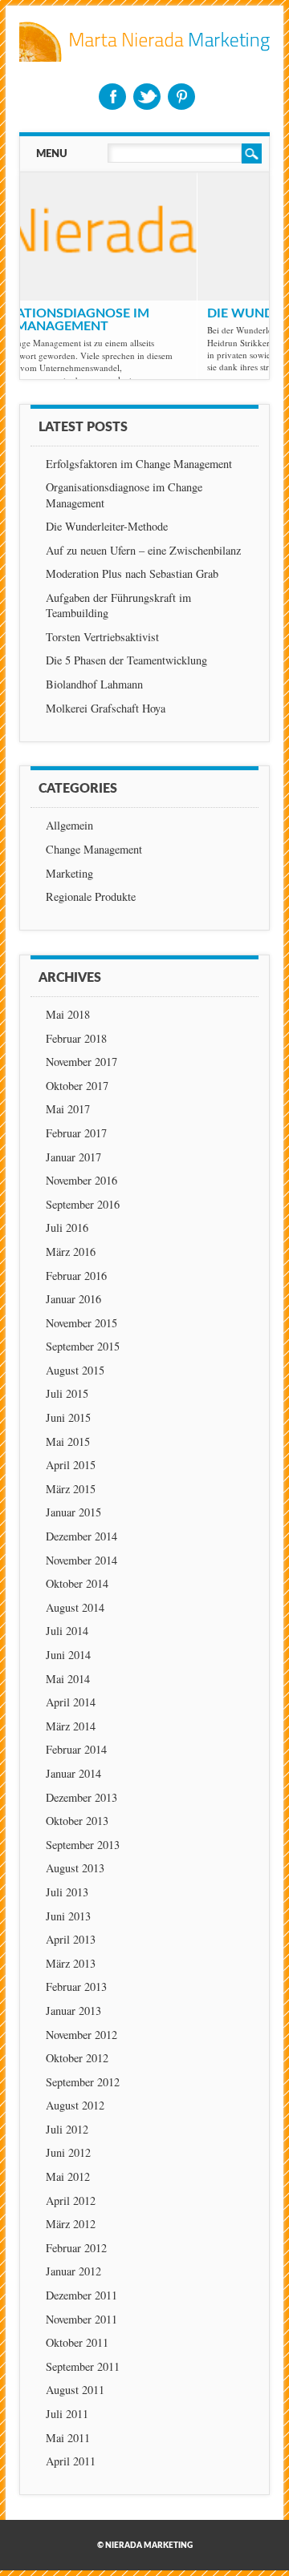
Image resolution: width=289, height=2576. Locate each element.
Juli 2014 (67, 1631)
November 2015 (81, 1323)
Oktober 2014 (77, 1583)
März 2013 (71, 1963)
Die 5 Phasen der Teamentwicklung (126, 660)
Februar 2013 (76, 1987)
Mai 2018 (68, 1014)
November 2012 (81, 2035)
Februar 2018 (76, 1038)
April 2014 (71, 1702)
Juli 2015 (67, 1393)
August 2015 (75, 1370)
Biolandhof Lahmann (94, 684)
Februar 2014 (76, 1749)
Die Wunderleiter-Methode (126, 313)
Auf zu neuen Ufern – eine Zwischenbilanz (143, 550)
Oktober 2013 (77, 1821)
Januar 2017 (73, 1157)
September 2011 (83, 2366)
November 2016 (81, 1180)
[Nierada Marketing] (144, 57)
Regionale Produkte (91, 896)
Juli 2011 (67, 2414)
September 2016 (83, 1204)
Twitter (147, 97)
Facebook (112, 97)
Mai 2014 (68, 1679)
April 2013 (71, 1939)
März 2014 (71, 1726)
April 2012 (71, 2201)
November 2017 (81, 1062)
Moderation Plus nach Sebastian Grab (132, 573)
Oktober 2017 (77, 1086)
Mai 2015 (68, 1441)
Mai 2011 (68, 2438)
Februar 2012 (76, 2248)
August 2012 (75, 2105)
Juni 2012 (68, 2152)
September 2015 (83, 1346)
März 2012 (71, 2224)
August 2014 (75, 1607)
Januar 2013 (73, 2011)
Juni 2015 (68, 1417)
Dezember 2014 (81, 1536)
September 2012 (83, 2082)
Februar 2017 (76, 1133)
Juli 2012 (67, 2129)
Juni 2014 (68, 1655)
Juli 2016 (67, 1227)
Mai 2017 (68, 1109)
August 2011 (75, 2390)
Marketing (69, 873)
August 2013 (75, 1868)
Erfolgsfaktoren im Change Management (139, 464)
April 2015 (71, 1465)
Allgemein (69, 825)
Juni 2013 (68, 1916)
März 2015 (71, 1489)
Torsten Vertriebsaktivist (102, 637)
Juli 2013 (67, 1892)
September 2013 (83, 1845)
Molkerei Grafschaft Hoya (106, 708)
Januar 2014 (73, 1773)
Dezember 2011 (81, 2295)
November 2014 (81, 1560)
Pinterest (181, 97)
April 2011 (71, 2461)
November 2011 (81, 2319)
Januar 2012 (73, 2271)
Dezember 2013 (81, 1797)
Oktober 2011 (77, 2342)
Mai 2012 (68, 2176)
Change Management (94, 849)
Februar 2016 (76, 1276)
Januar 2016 (73, 1299)
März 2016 (71, 1252)
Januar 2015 (73, 1512)
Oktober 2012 (77, 2058)
